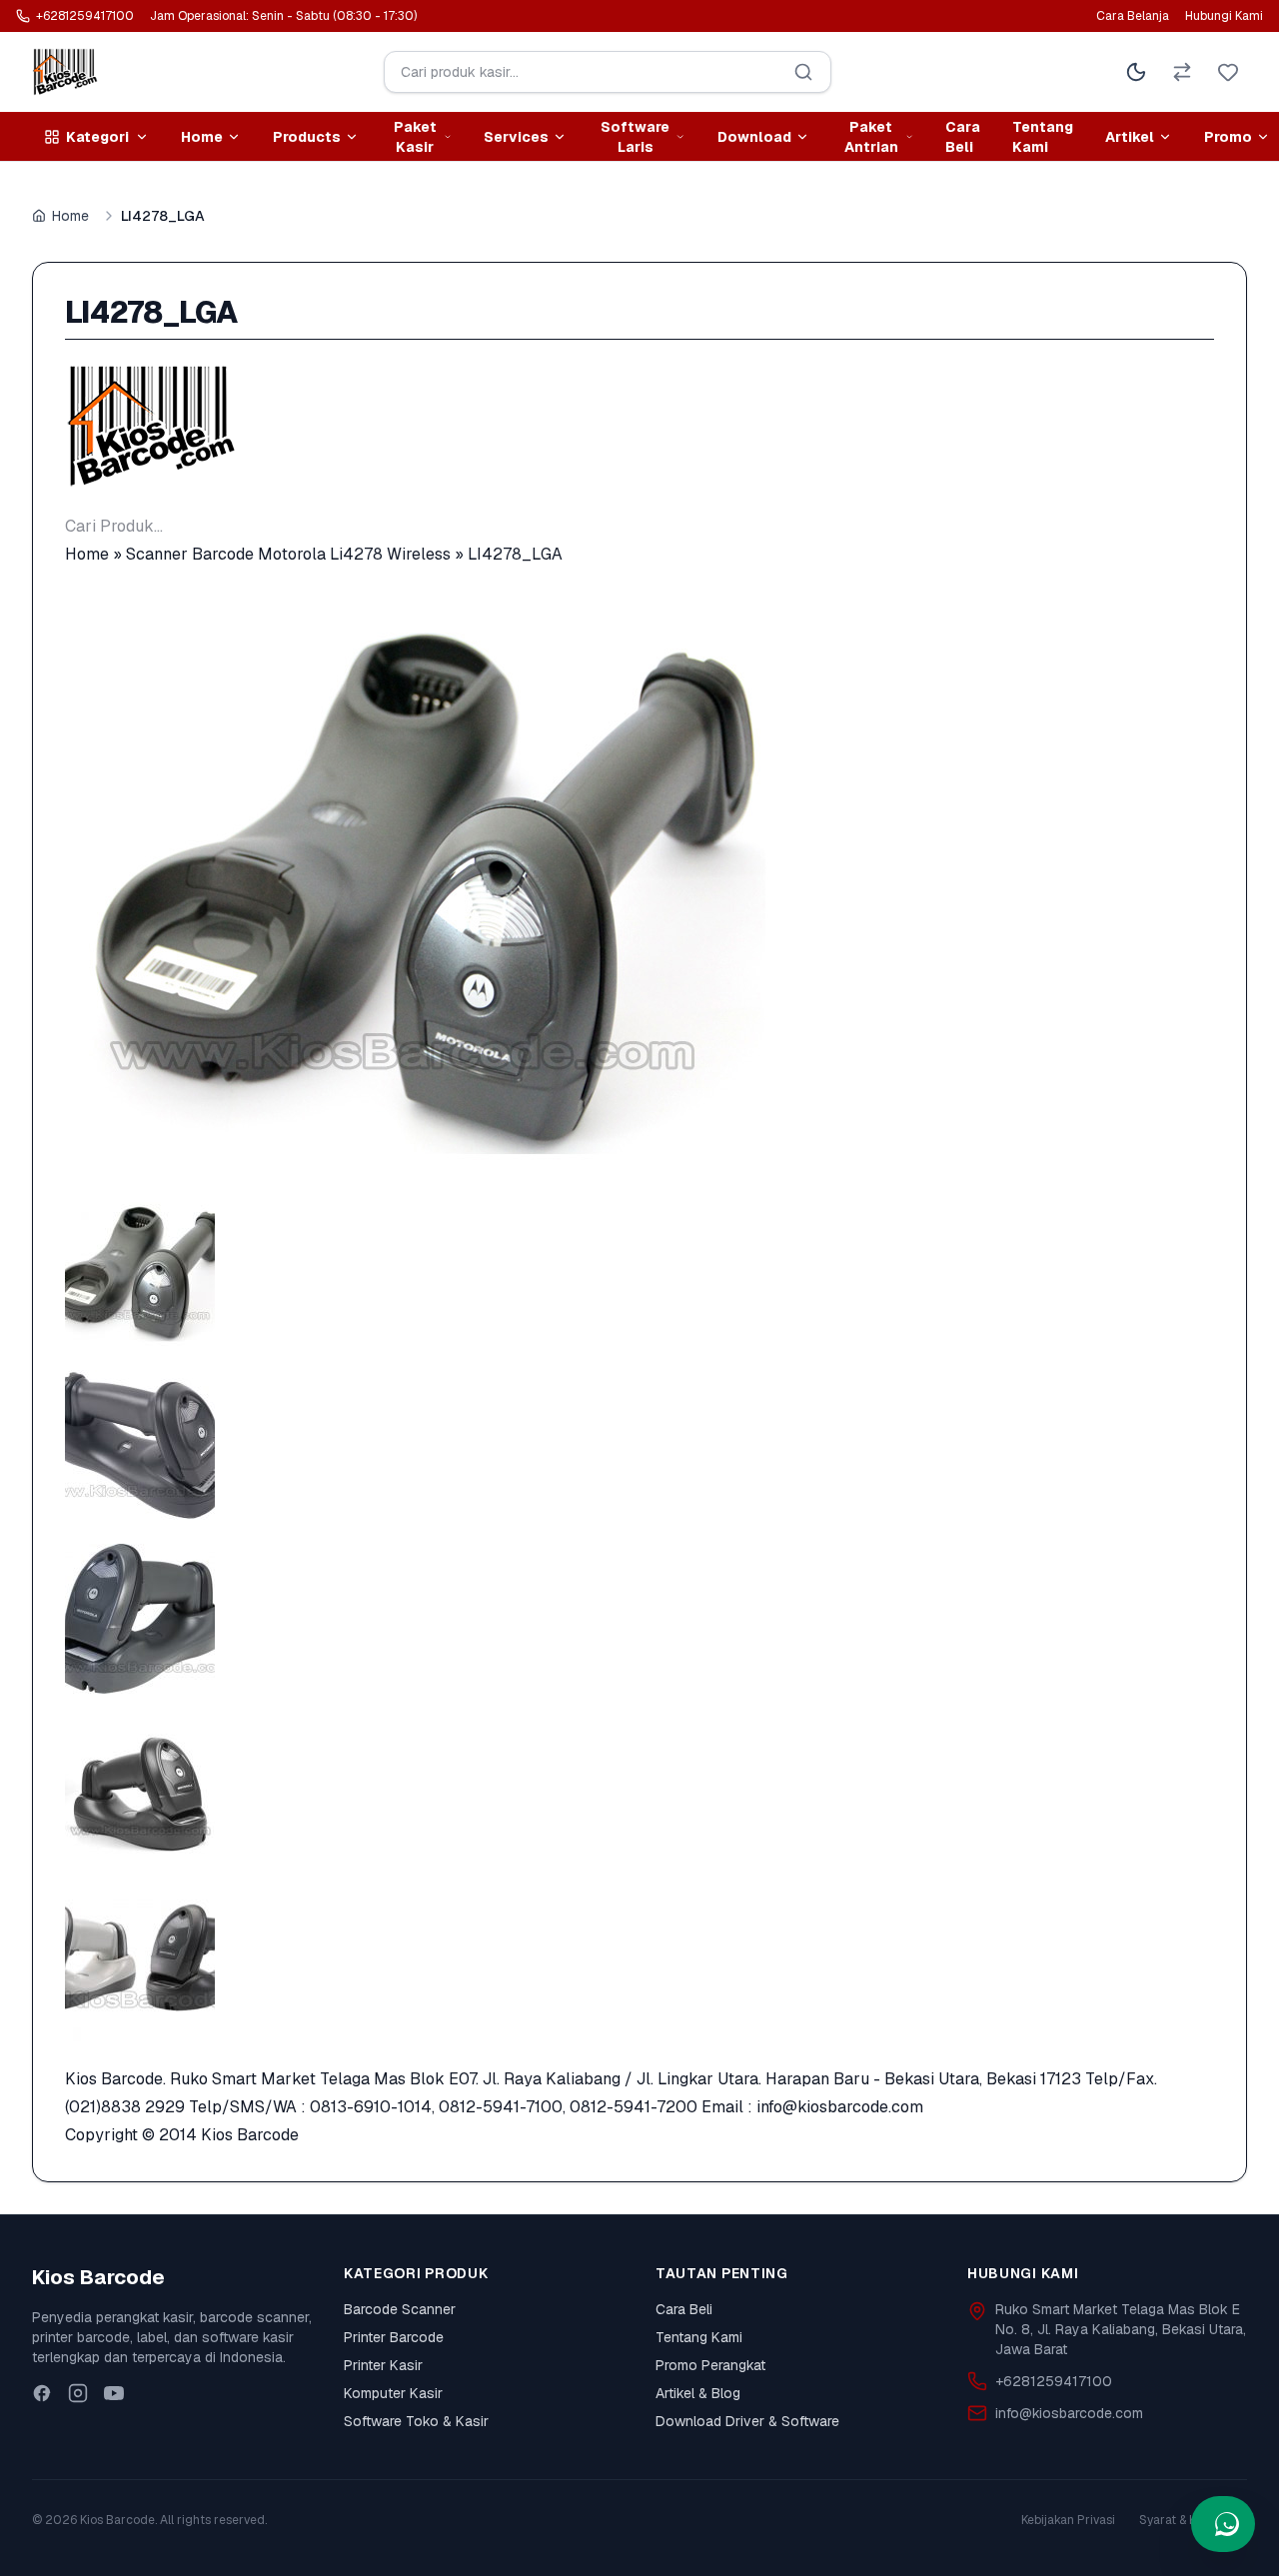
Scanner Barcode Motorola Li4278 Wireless (288, 554)
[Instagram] (78, 2393)
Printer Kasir (383, 2365)
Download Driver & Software (747, 2421)
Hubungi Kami (1224, 16)
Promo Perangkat (710, 2365)
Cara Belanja (1133, 16)
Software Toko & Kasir (416, 2421)
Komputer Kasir (393, 2393)
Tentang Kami (1043, 137)
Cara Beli (963, 137)
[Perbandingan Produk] (1182, 72)
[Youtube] (114, 2393)
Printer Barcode (394, 2337)
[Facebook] (42, 2393)
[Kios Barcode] (639, 426)
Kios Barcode (250, 2135)
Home (70, 216)
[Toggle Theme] (1136, 72)
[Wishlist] (1228, 72)
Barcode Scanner (400, 2309)
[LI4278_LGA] (639, 882)
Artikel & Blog (698, 2393)
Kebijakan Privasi (1068, 2520)
